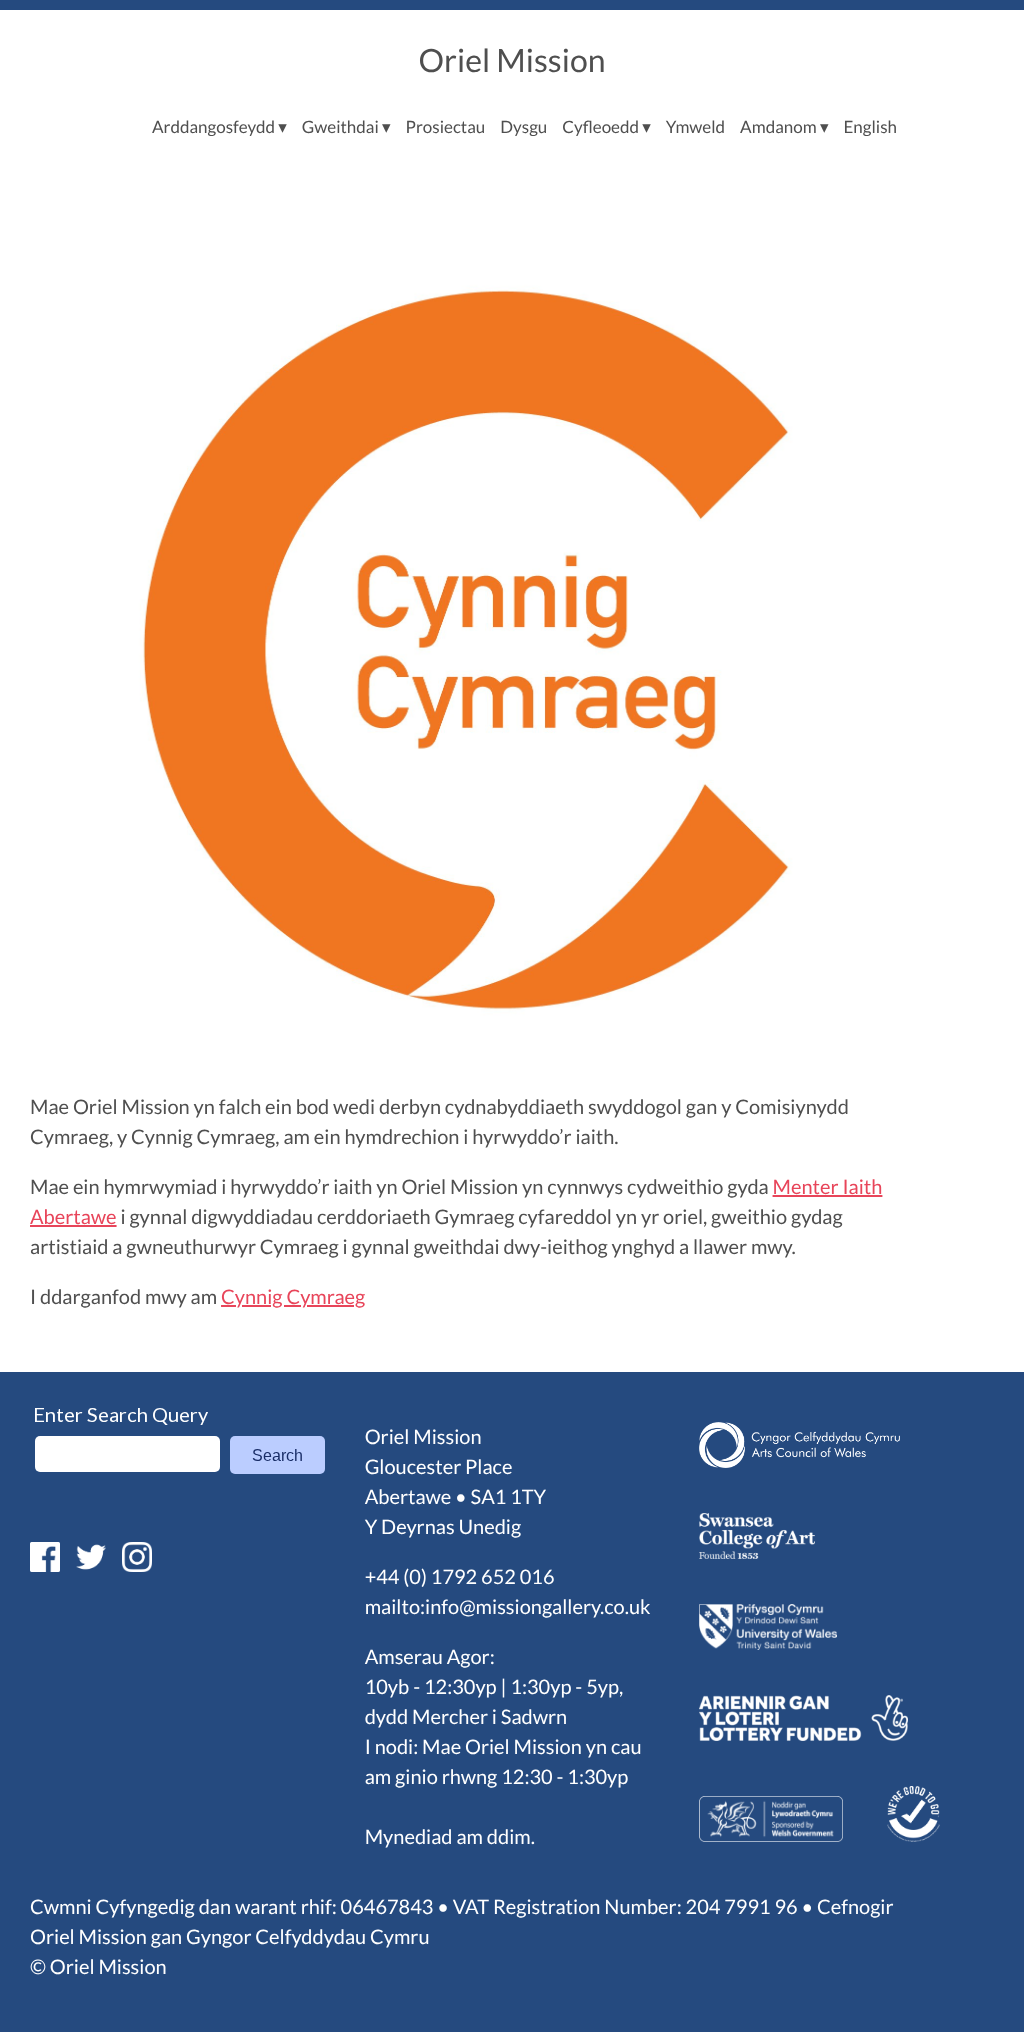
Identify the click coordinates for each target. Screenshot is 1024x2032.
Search (277, 1455)
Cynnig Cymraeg (293, 1297)
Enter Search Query (120, 1414)
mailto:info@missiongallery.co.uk (508, 1607)
